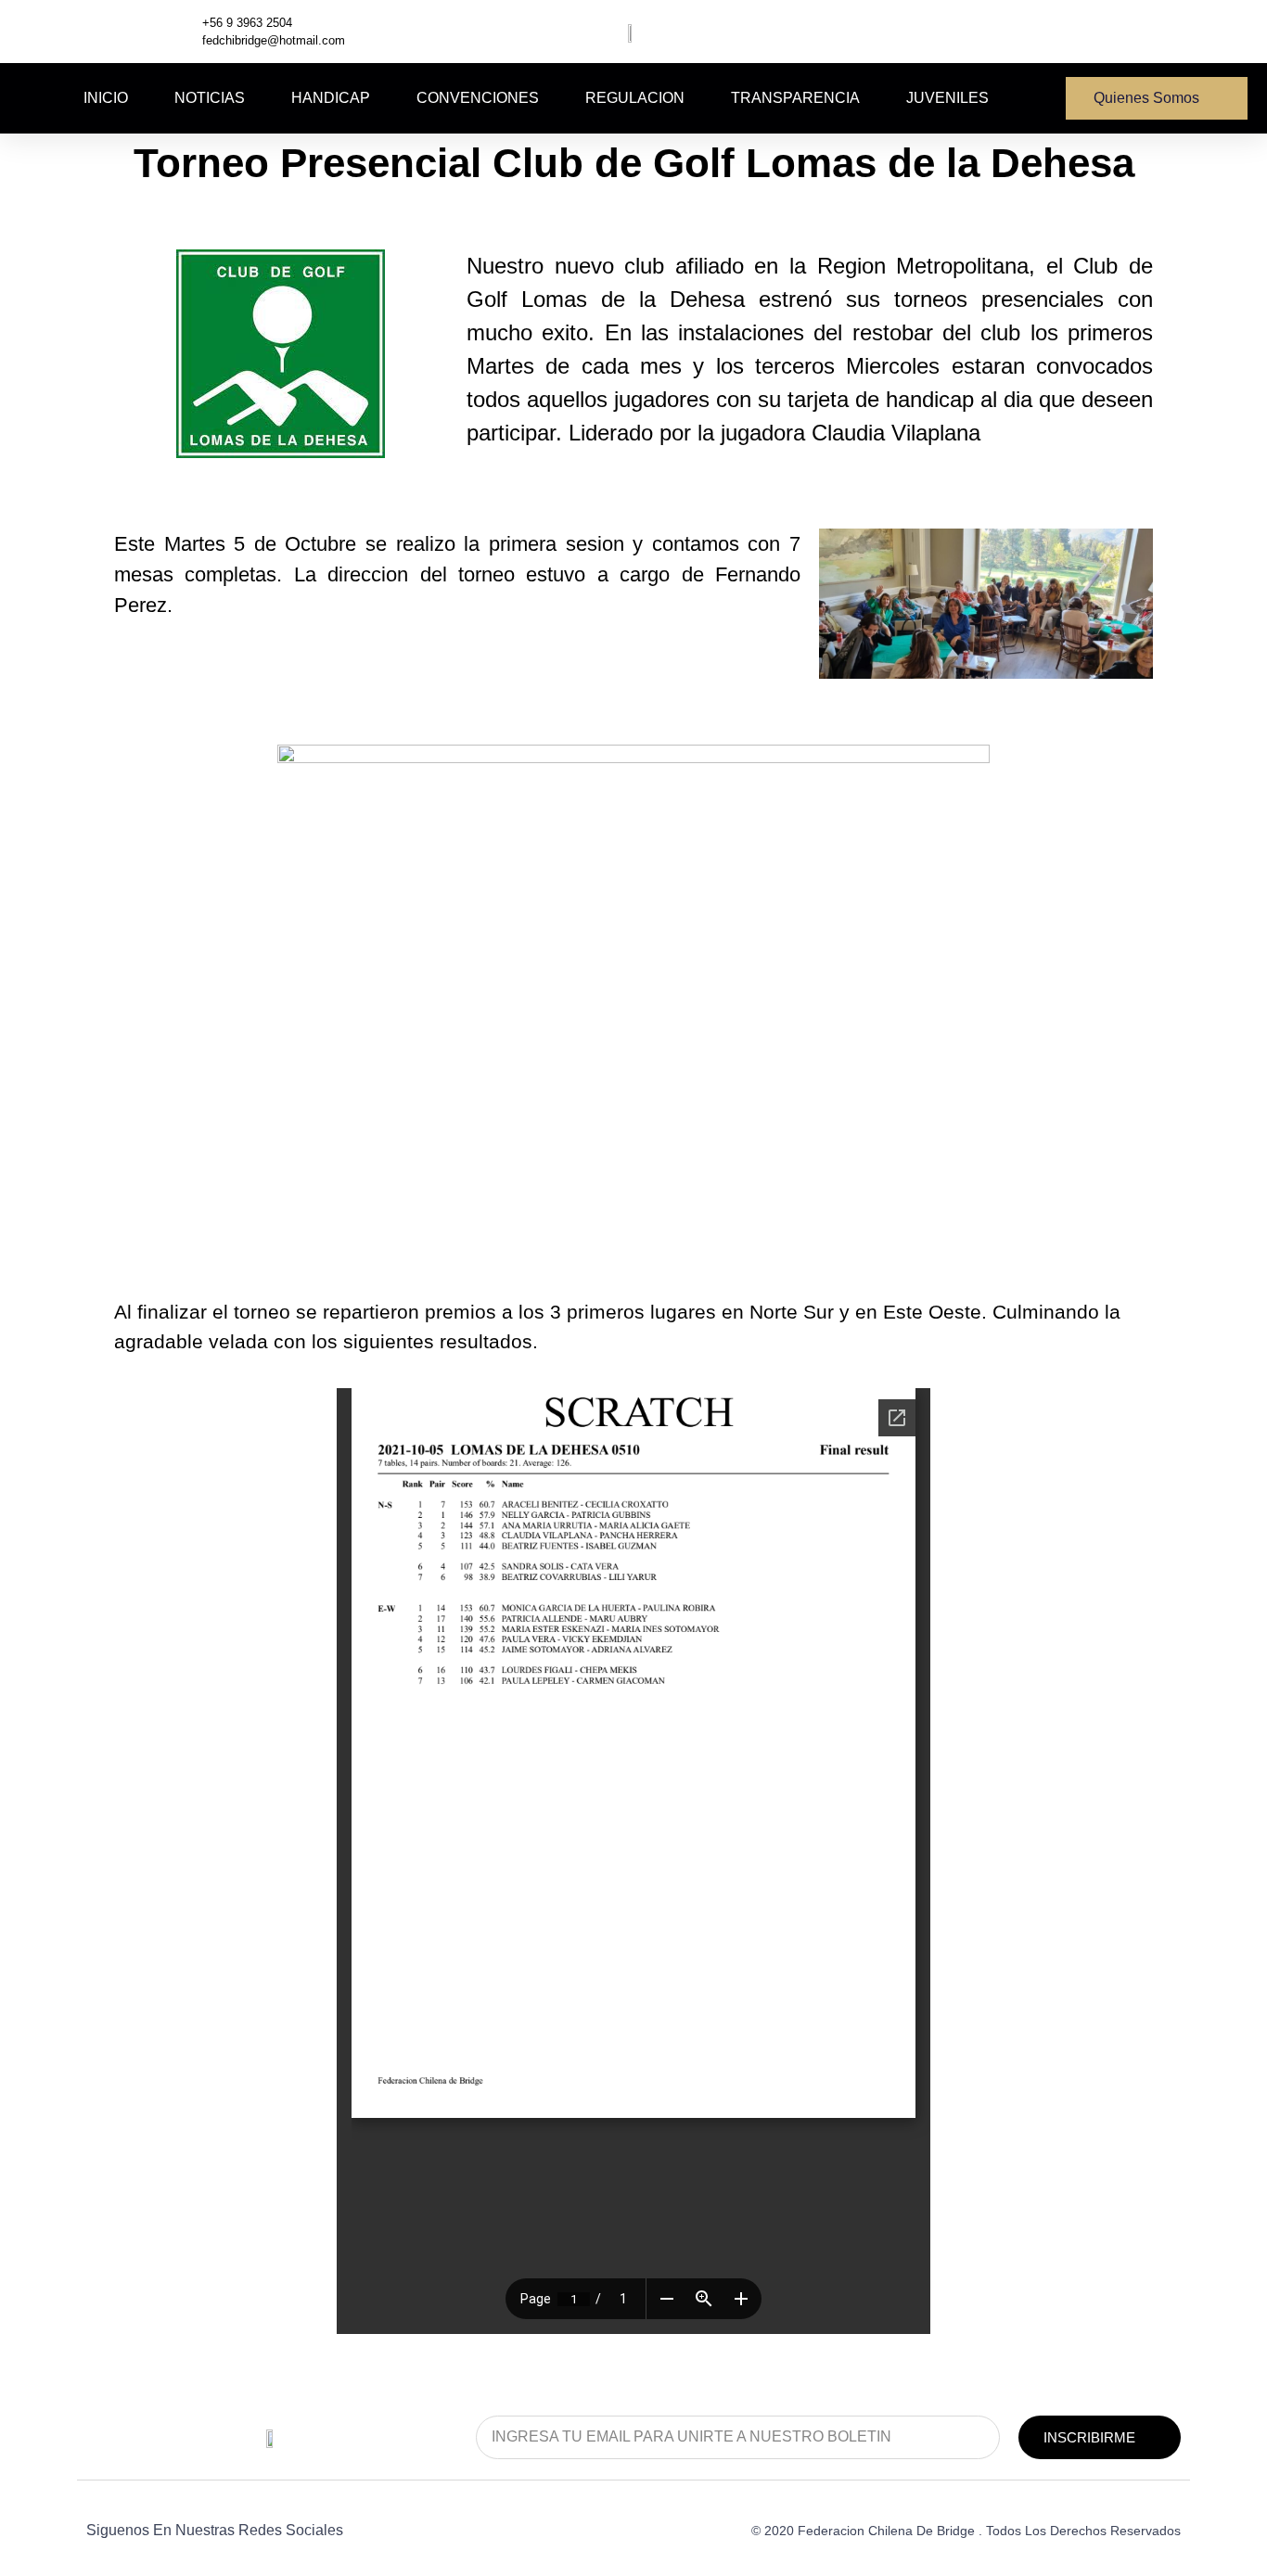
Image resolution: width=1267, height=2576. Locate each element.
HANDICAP (331, 98)
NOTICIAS (210, 98)
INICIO (106, 98)
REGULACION (635, 98)
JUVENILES (947, 98)
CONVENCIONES (478, 98)
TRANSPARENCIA (795, 98)
